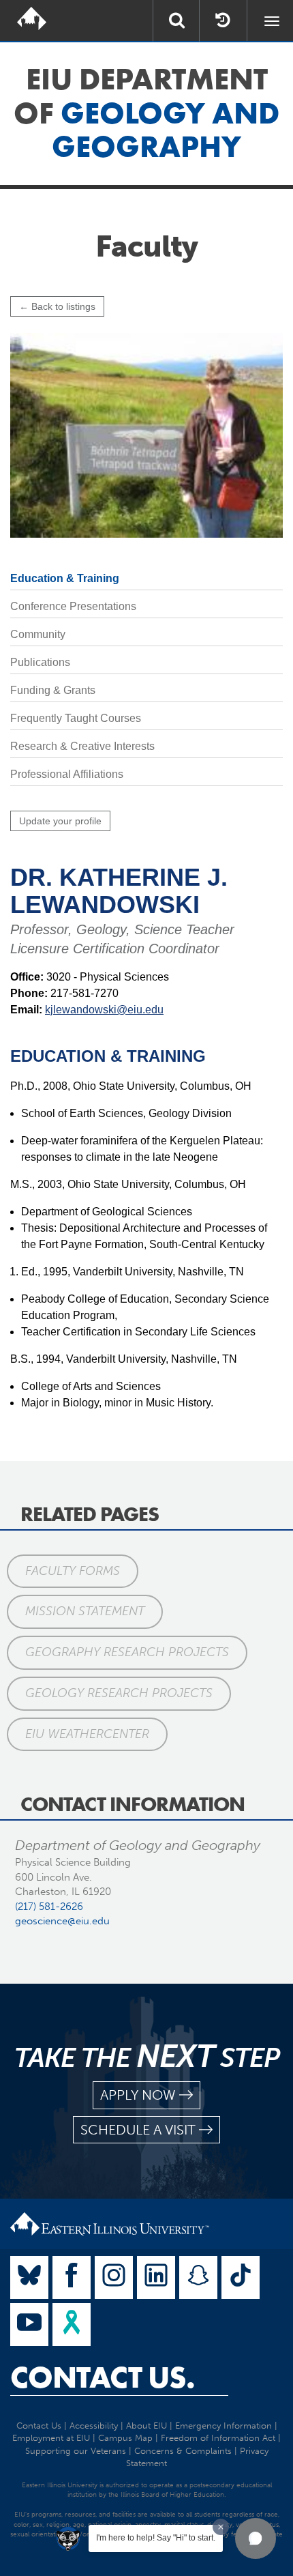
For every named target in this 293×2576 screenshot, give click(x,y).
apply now (138, 2095)
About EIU (146, 2426)
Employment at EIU (51, 2438)
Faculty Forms (73, 1571)
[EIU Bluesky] (29, 2277)
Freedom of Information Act (218, 2438)
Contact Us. (103, 2377)
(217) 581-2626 (49, 1907)
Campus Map (125, 2438)
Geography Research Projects (127, 1652)
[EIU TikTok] (241, 2277)
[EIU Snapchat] (198, 2277)
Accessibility (94, 2426)
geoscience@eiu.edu (62, 1921)
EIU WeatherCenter (87, 1734)
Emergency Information (223, 2426)
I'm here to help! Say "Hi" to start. (156, 2538)
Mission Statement (85, 1611)
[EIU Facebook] (72, 2277)
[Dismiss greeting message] (221, 2527)
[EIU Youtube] (29, 2325)
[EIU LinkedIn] (156, 2277)
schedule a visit (138, 2130)
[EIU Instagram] (114, 2277)
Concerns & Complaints (183, 2451)
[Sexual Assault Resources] (72, 2325)
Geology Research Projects (119, 1693)
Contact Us (39, 2426)
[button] (256, 2538)
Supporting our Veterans (76, 2451)
